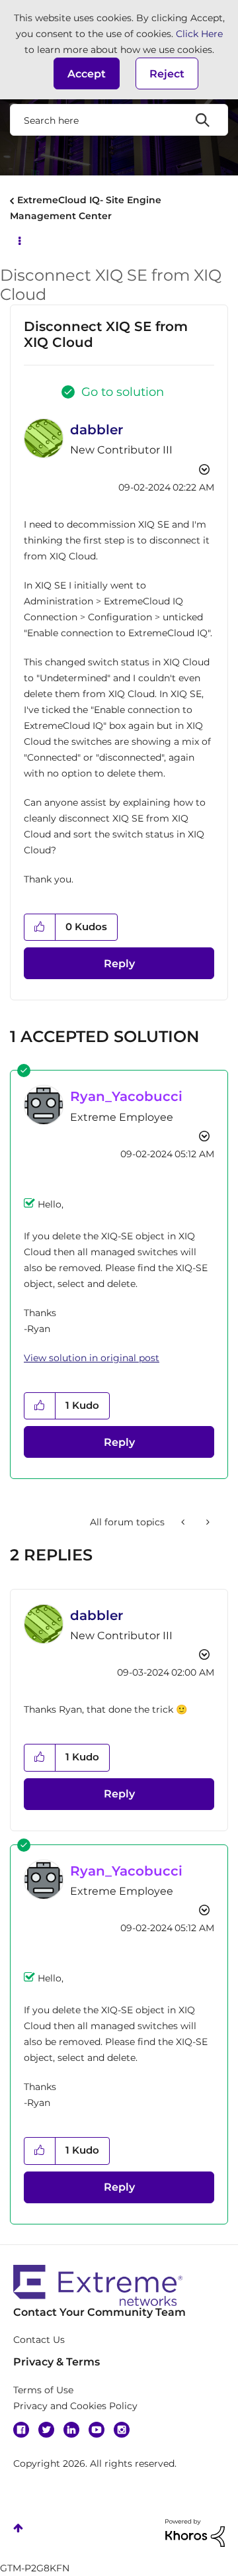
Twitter (46, 2430)
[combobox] (119, 120)
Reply (119, 964)
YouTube (97, 2430)
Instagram (122, 2430)
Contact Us (39, 2340)
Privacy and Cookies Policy (75, 2406)
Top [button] (18, 2528)
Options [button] (19, 240)
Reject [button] (167, 74)
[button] (87, 73)
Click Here (199, 34)
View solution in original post (92, 1358)
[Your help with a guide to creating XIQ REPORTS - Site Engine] (184, 1522)
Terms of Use (43, 2390)
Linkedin (71, 2430)
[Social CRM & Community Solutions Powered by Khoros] (195, 2532)
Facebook (21, 2430)
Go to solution (123, 392)
